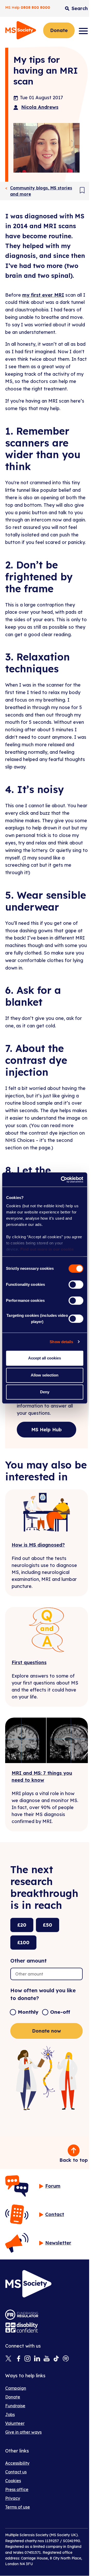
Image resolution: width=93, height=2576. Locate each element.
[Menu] (83, 31)
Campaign (16, 2388)
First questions (29, 1662)
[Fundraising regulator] (22, 2315)
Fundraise (15, 2406)
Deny (45, 1392)
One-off (60, 2012)
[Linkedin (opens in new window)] (37, 2359)
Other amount (29, 1961)
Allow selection (45, 1375)
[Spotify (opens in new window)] (66, 2359)
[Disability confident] (22, 2328)
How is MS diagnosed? (38, 1545)
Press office (17, 2489)
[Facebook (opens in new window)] (18, 2359)
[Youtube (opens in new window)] (47, 2359)
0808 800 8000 (35, 7)
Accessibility (17, 2463)
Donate (59, 30)
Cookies (13, 2481)
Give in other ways (23, 2432)
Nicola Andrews (40, 107)
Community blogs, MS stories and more (41, 191)
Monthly (28, 2012)
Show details (61, 1342)
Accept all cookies (45, 1358)
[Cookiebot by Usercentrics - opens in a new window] (62, 1180)
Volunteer (15, 2423)
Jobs (10, 2414)
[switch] (76, 1285)
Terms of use (18, 2507)
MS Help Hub (47, 1430)
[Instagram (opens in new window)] (28, 2359)
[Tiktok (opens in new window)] (56, 2359)
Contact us (16, 2472)
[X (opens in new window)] (8, 2359)
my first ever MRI (43, 295)
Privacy (13, 2498)
